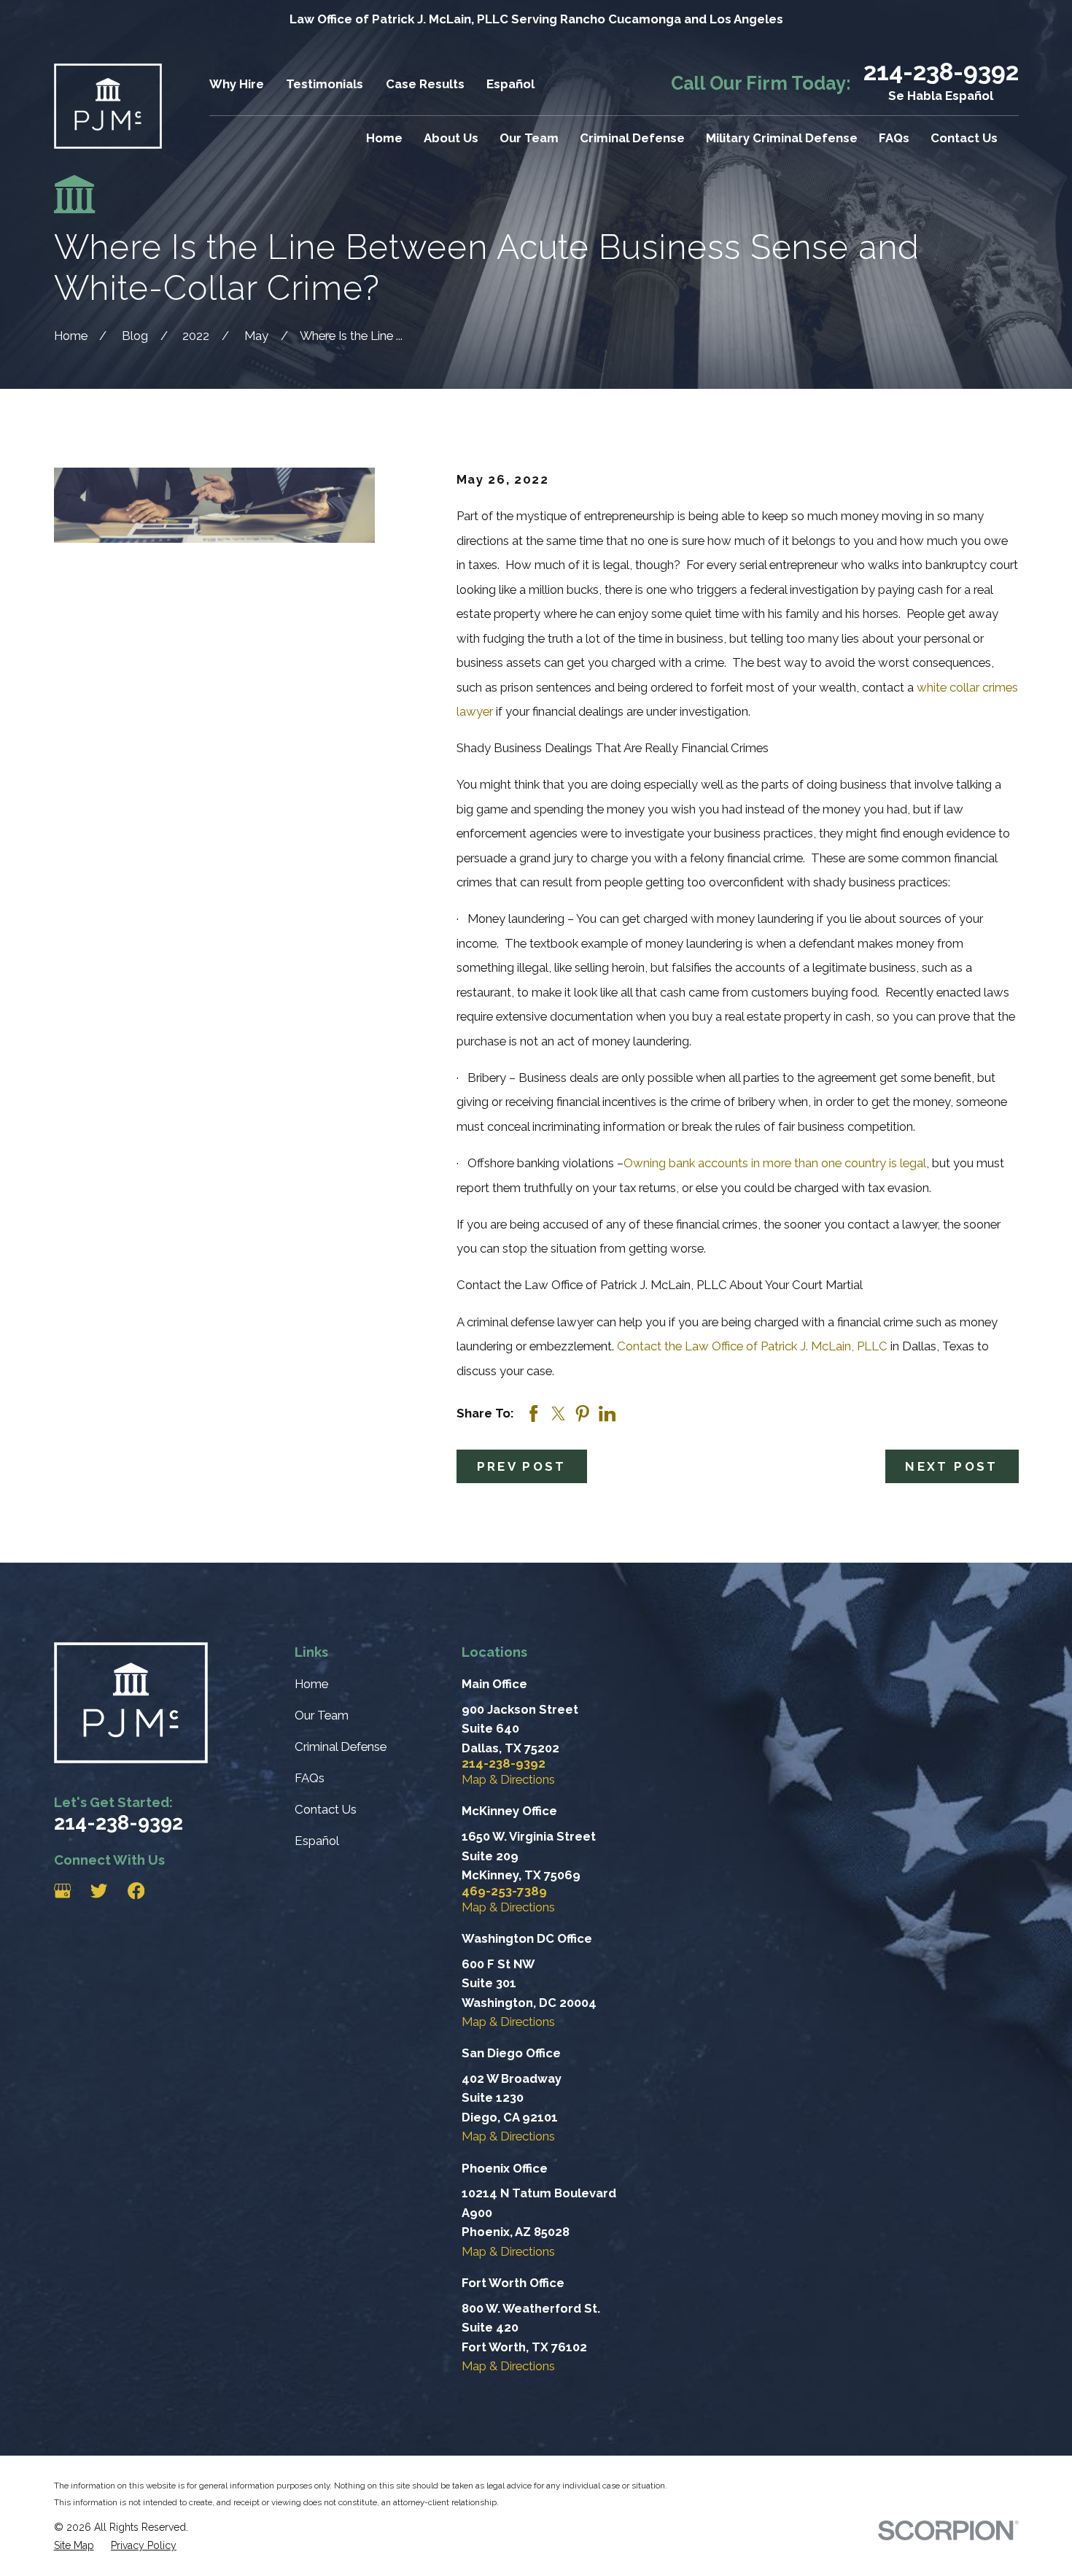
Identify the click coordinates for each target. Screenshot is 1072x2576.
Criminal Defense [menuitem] (632, 138)
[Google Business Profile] (62, 1891)
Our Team (322, 1715)
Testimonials (325, 84)
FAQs (310, 1778)
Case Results (425, 84)
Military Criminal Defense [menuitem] (782, 138)
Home (311, 1684)
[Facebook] (136, 1891)
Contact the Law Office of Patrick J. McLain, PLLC (752, 1346)
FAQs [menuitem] (894, 138)
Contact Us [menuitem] (964, 138)
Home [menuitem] (384, 138)
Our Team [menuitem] (529, 138)
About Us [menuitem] (451, 138)
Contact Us (326, 1809)
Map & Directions (508, 1779)
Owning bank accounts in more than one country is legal (775, 1163)
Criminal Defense (341, 1747)
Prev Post (522, 1466)
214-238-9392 (941, 72)
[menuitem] (74, 2545)
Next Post (951, 1466)
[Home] (108, 106)
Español (510, 84)
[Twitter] (99, 1891)
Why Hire (237, 84)
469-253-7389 (504, 1891)
